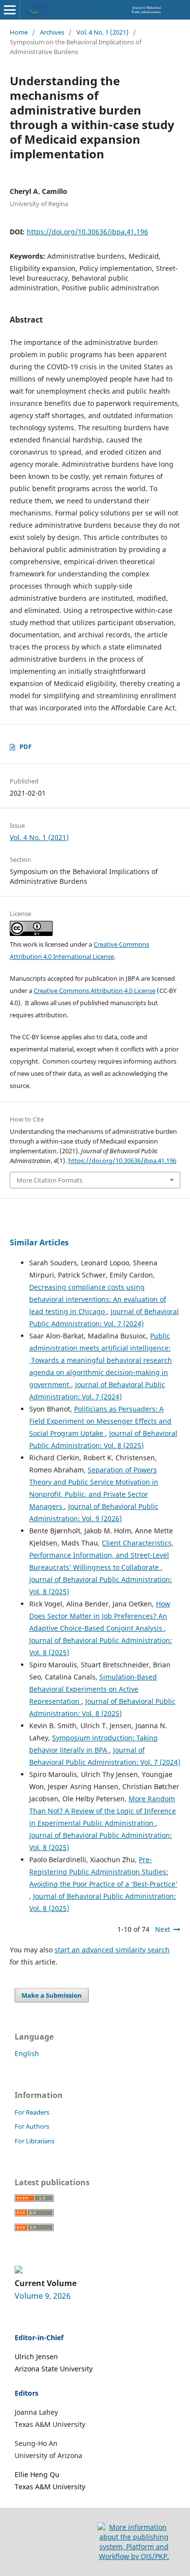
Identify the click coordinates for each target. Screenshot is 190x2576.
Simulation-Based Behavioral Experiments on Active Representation (93, 1689)
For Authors (32, 2126)
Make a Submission (52, 1995)
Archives (52, 32)
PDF (26, 746)
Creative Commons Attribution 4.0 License (95, 991)
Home (19, 32)
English (27, 2053)
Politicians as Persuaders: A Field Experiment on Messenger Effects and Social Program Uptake (100, 1421)
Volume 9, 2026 (43, 2296)
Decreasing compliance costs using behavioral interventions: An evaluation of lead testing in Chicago (98, 1299)
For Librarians (35, 2141)
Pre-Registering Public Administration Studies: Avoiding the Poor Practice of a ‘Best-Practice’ (103, 1872)
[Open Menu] (10, 10)
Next (162, 1929)
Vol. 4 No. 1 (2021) (103, 32)
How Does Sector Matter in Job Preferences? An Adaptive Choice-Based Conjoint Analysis (100, 1616)
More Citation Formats (49, 1180)
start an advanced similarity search (112, 1950)
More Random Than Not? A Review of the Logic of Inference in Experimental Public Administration (103, 1811)
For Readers (32, 2112)
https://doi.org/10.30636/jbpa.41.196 (87, 232)
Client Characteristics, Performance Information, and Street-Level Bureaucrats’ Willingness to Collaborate (101, 1555)
